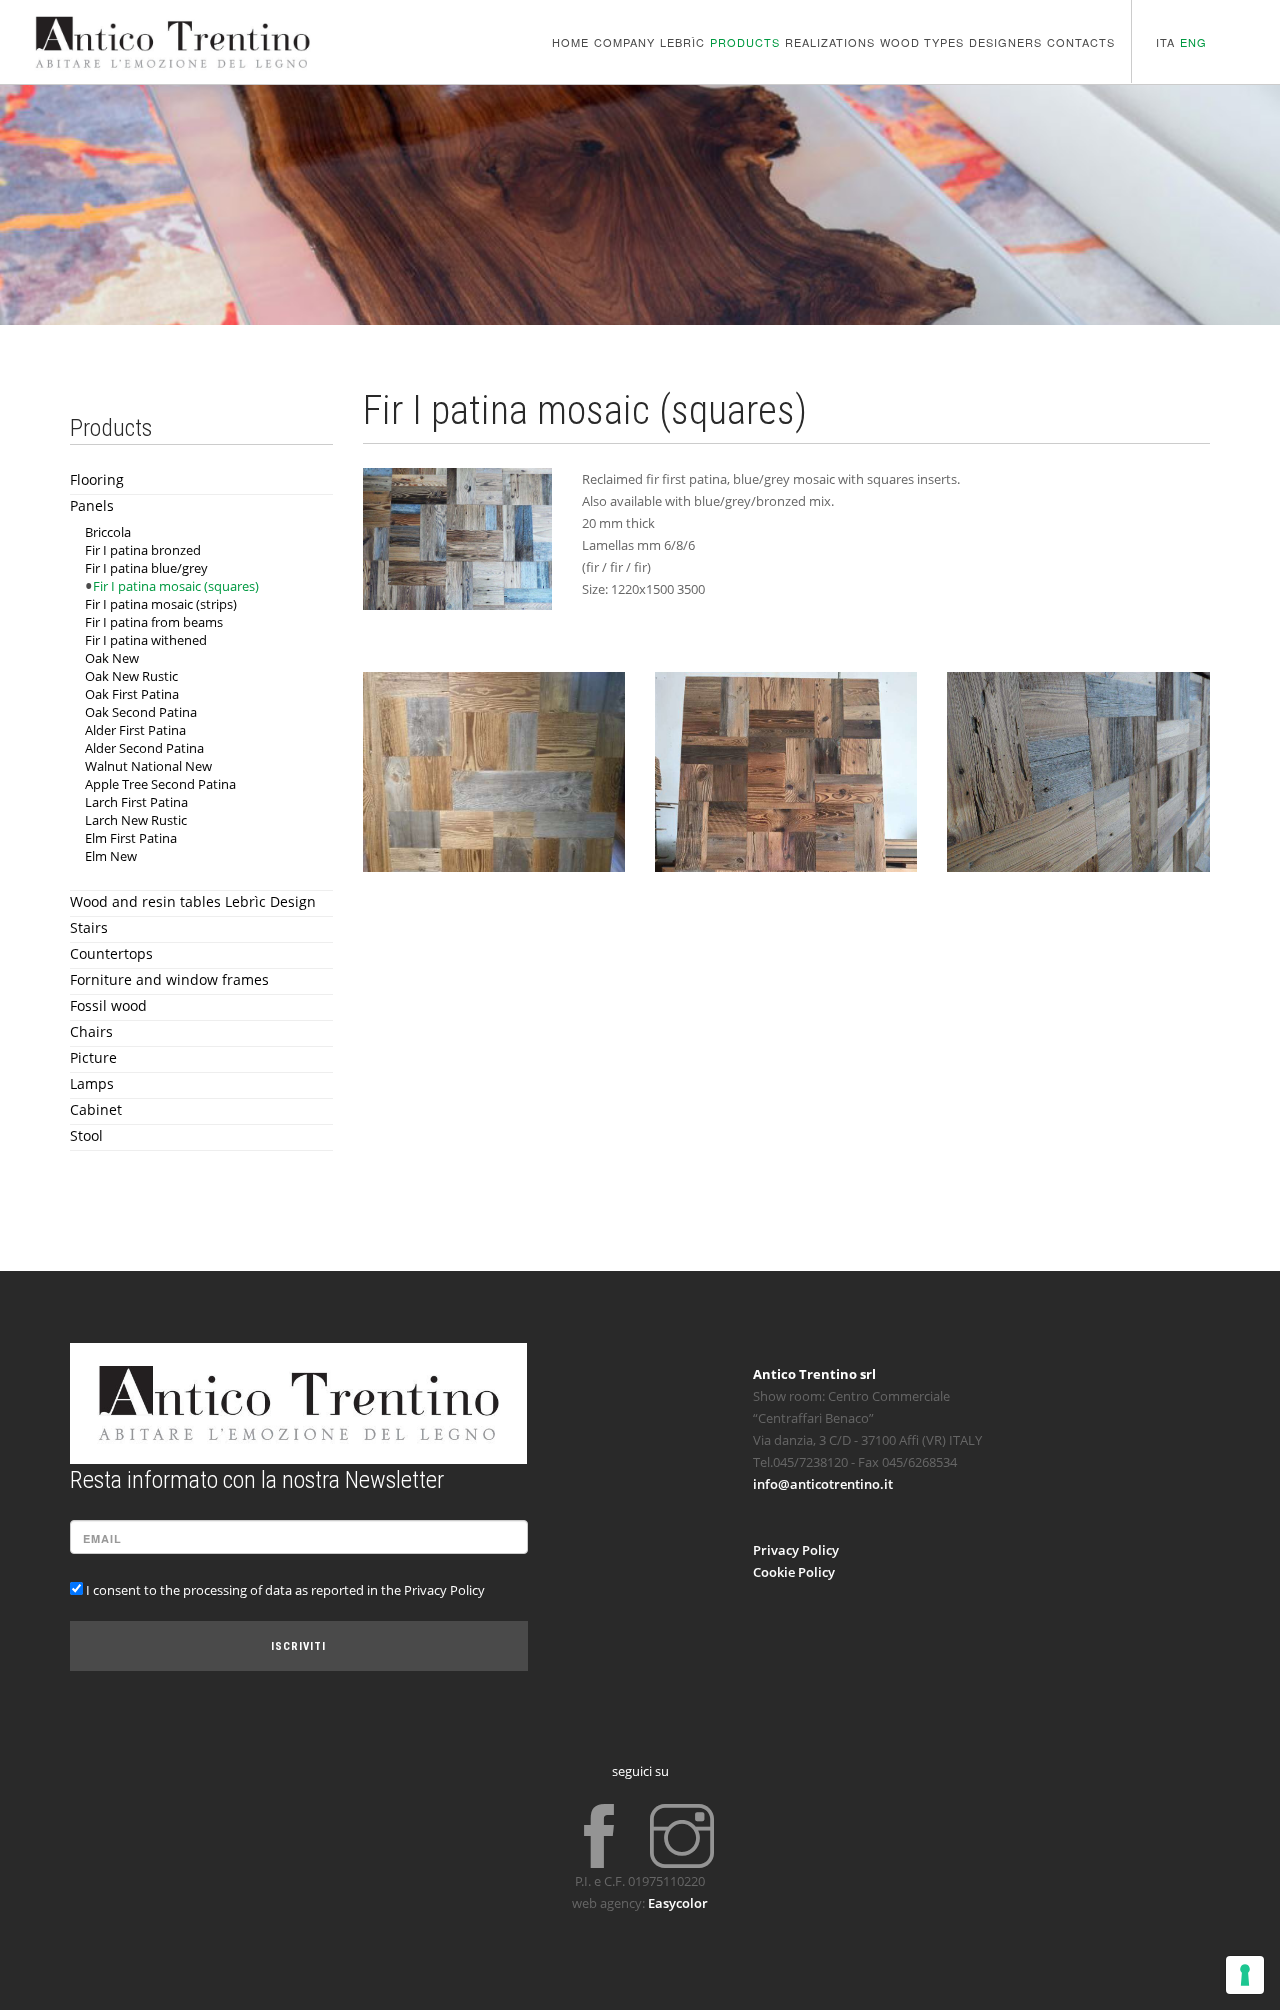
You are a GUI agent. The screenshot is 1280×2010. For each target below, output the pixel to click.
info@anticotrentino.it (823, 1484)
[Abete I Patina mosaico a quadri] (457, 539)
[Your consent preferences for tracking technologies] (1245, 1975)
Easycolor (678, 1903)
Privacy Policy (796, 1550)
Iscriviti (298, 1646)
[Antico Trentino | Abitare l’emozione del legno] (172, 27)
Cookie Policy (794, 1572)
